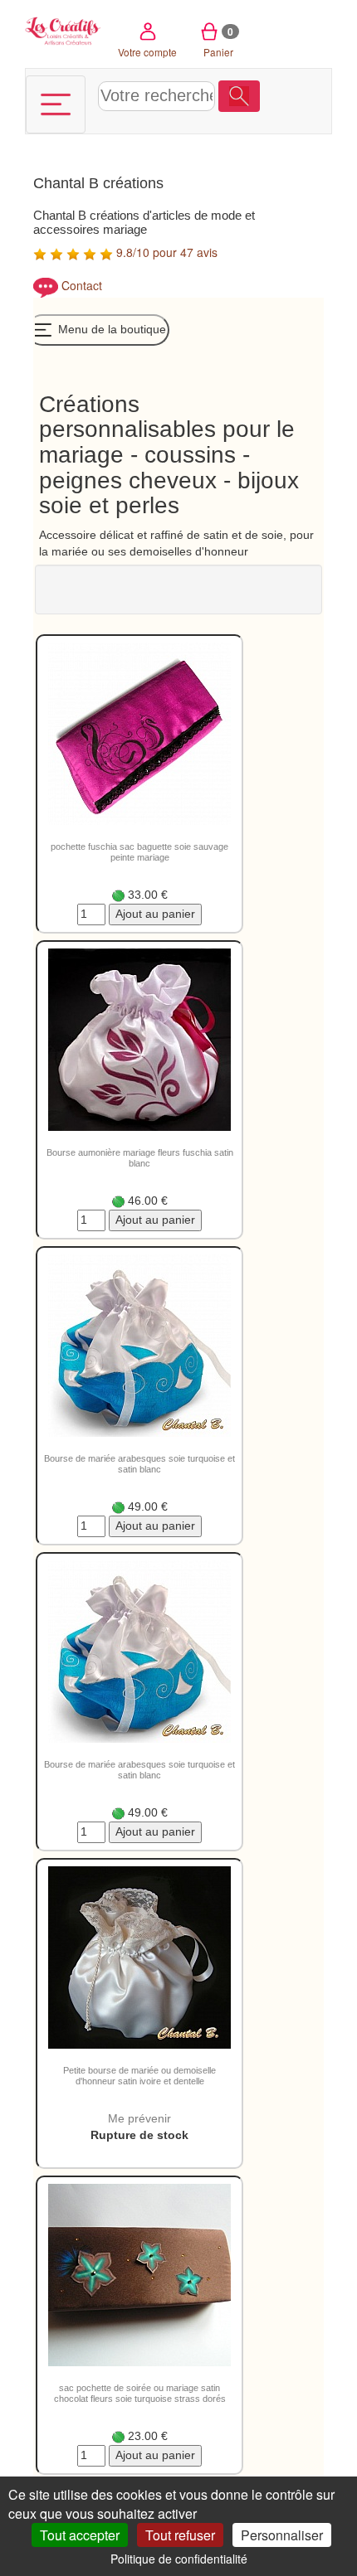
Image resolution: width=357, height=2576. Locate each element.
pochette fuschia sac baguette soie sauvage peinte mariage (139, 852)
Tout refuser (180, 2535)
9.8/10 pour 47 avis (165, 252)
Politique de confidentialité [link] (179, 2559)
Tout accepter (80, 2535)
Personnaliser (282, 2535)
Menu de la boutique (110, 329)
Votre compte (147, 52)
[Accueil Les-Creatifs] (64, 29)
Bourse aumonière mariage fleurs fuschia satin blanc (140, 1158)
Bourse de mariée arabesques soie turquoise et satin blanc (139, 1464)
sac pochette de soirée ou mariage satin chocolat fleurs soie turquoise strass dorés (140, 2393)
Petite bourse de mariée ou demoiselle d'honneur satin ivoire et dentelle (139, 2076)
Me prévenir (139, 2118)
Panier (219, 41)
